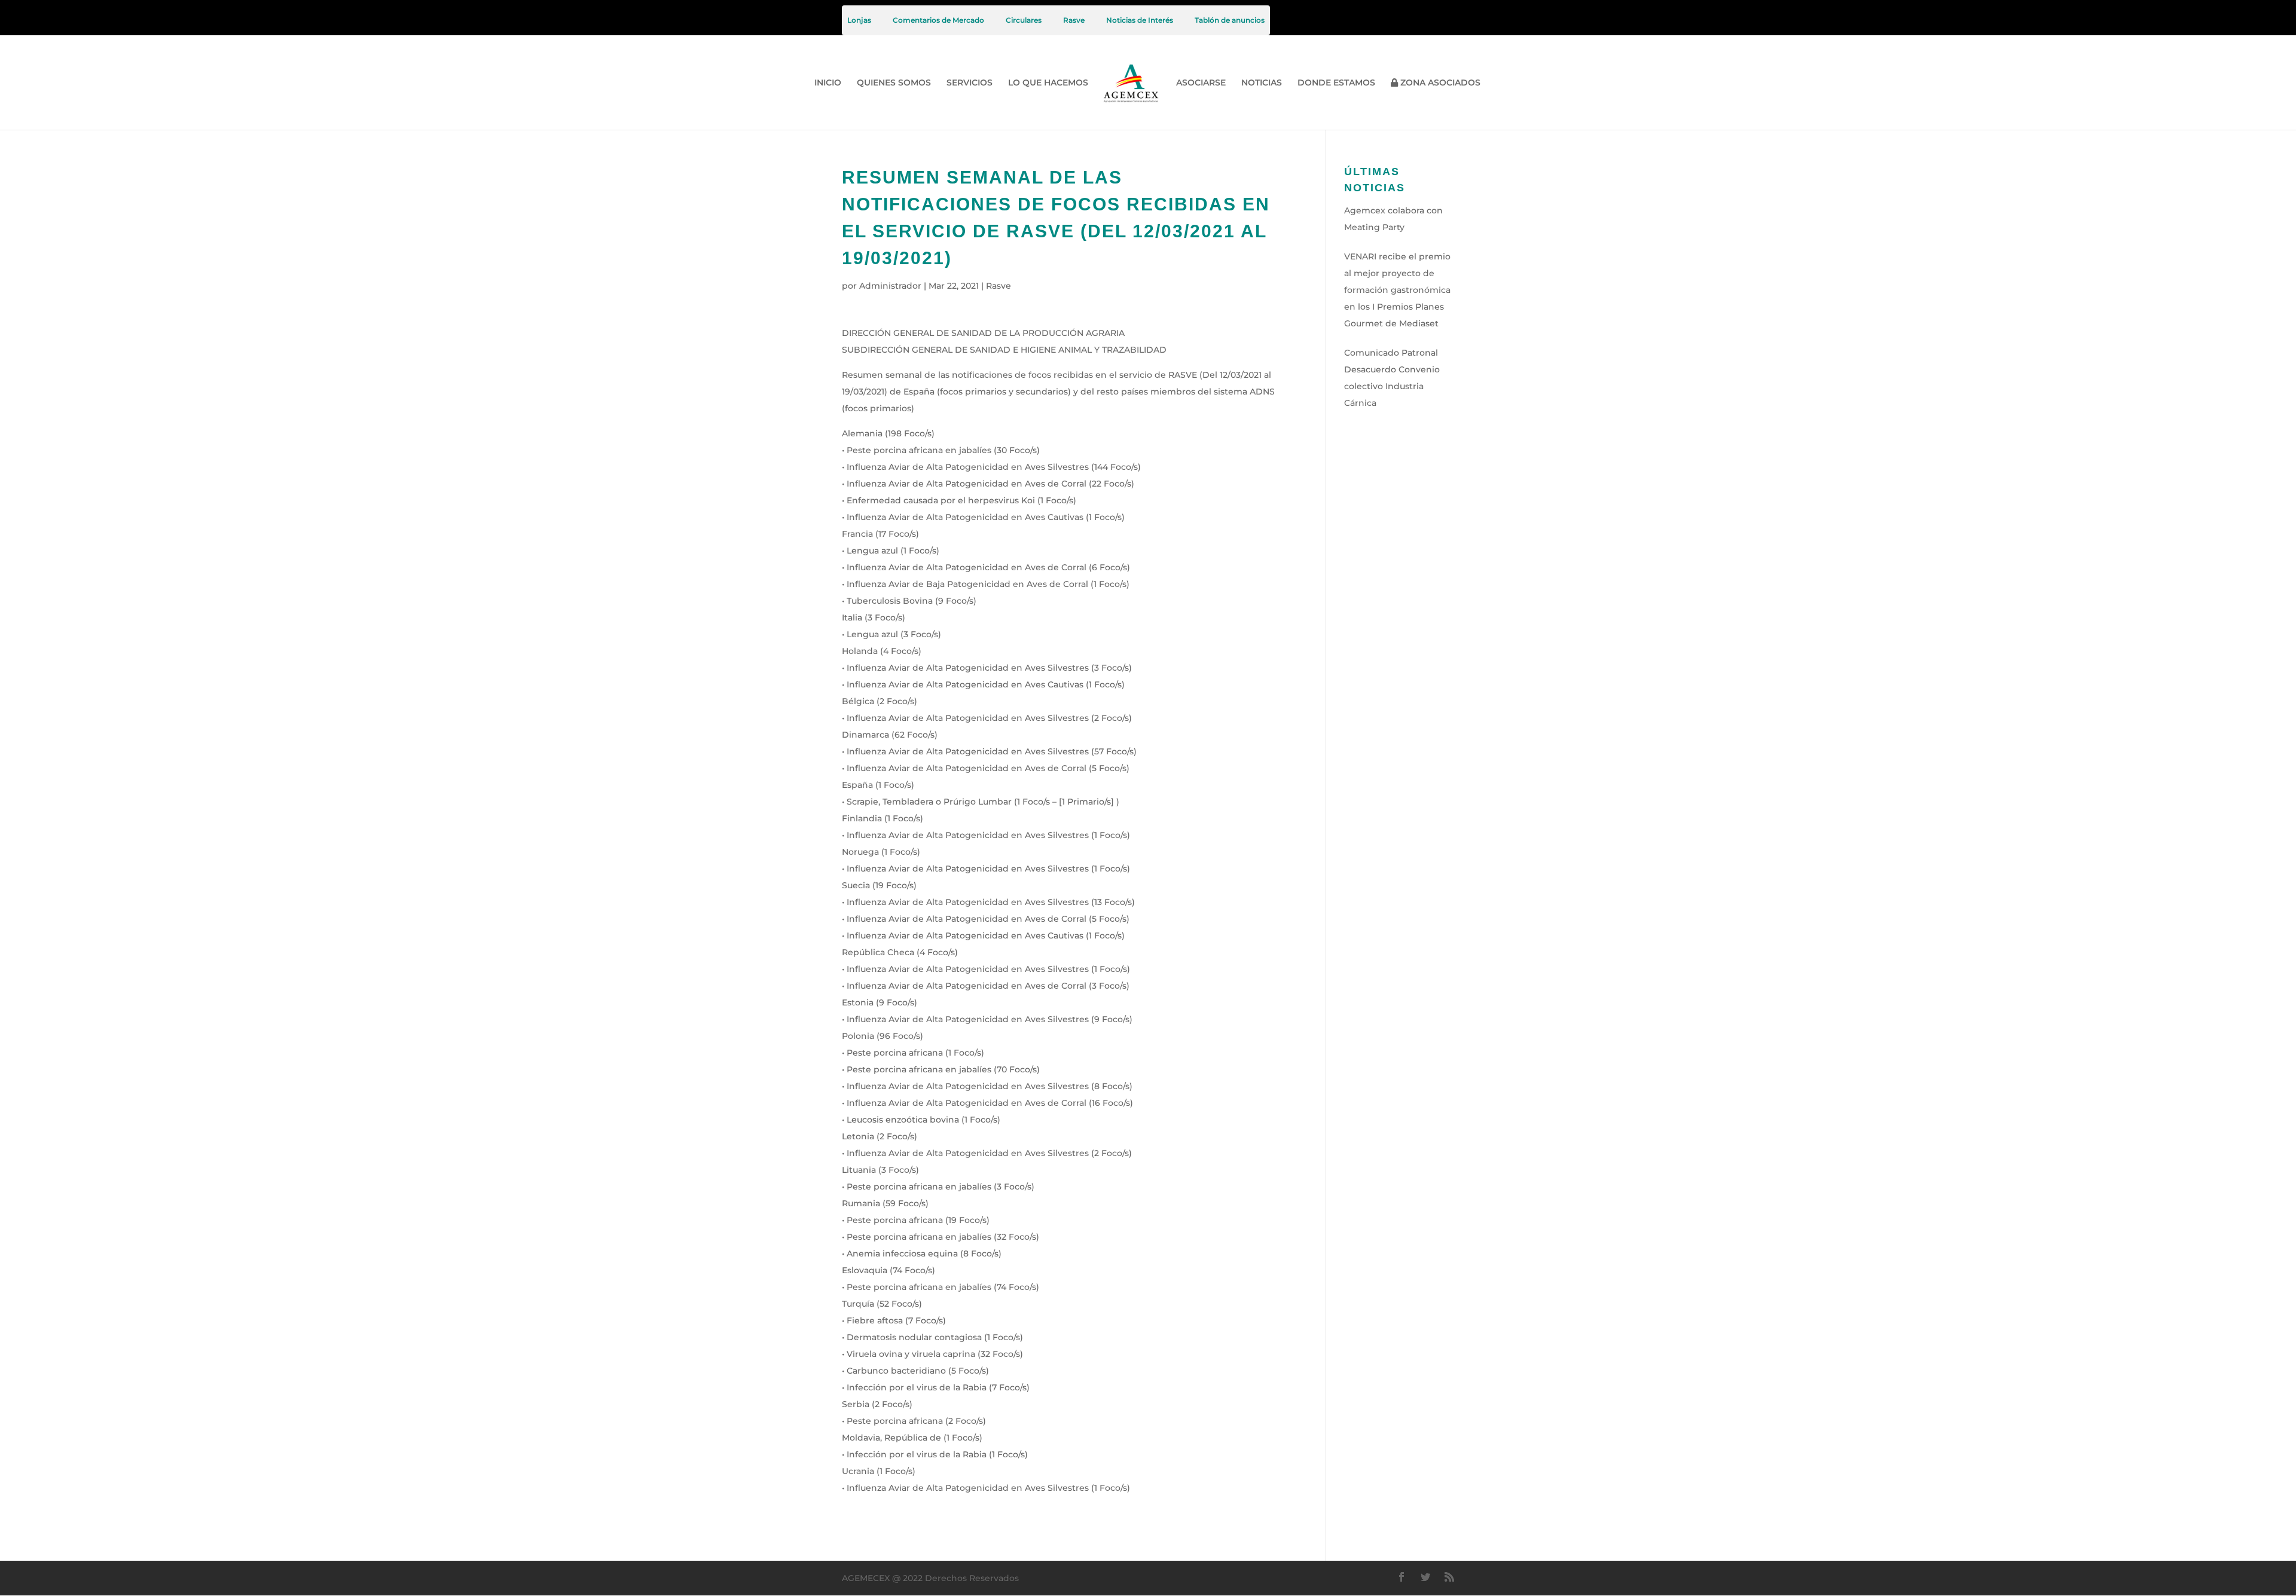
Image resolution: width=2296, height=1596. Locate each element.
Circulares (1024, 20)
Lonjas (859, 20)
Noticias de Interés (1140, 20)
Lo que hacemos (1048, 83)
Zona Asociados (1439, 83)
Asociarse (1201, 83)
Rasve (1074, 20)
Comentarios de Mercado (938, 20)
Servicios (970, 83)
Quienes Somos (894, 83)
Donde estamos (1336, 83)
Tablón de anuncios (1230, 20)
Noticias (1262, 83)
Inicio (828, 83)
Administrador (890, 286)
